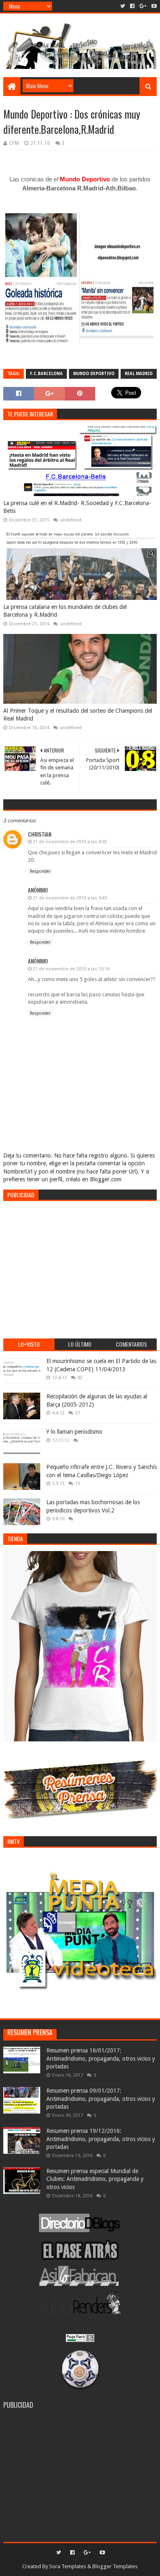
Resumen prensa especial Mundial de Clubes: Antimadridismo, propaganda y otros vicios (95, 2179)
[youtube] (153, 6)
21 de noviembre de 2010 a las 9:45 (70, 898)
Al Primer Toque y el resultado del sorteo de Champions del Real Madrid (78, 715)
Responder (40, 871)
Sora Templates (68, 2566)
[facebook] (132, 6)
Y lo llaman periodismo (74, 1432)
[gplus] (143, 6)
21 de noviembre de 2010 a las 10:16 (71, 969)
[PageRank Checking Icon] (80, 2340)
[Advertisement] (80, 1265)
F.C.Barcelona (46, 374)
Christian (40, 834)
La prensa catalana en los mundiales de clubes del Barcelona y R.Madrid (65, 611)
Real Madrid (139, 374)
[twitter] (123, 6)
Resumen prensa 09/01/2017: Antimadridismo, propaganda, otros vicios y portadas (101, 2099)
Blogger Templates (115, 2566)
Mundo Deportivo (94, 374)
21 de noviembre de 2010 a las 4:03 (70, 842)
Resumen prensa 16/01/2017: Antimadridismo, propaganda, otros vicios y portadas (101, 2058)
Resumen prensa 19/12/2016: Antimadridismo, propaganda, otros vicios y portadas (101, 2139)
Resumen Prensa (30, 2032)
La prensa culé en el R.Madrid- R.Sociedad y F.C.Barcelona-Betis (77, 507)
